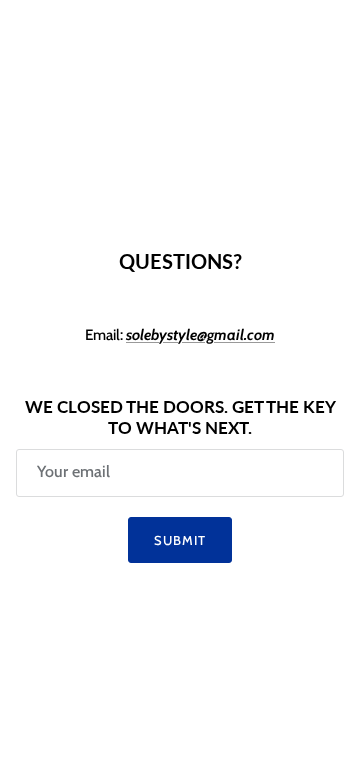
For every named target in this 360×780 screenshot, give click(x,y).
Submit (180, 540)
